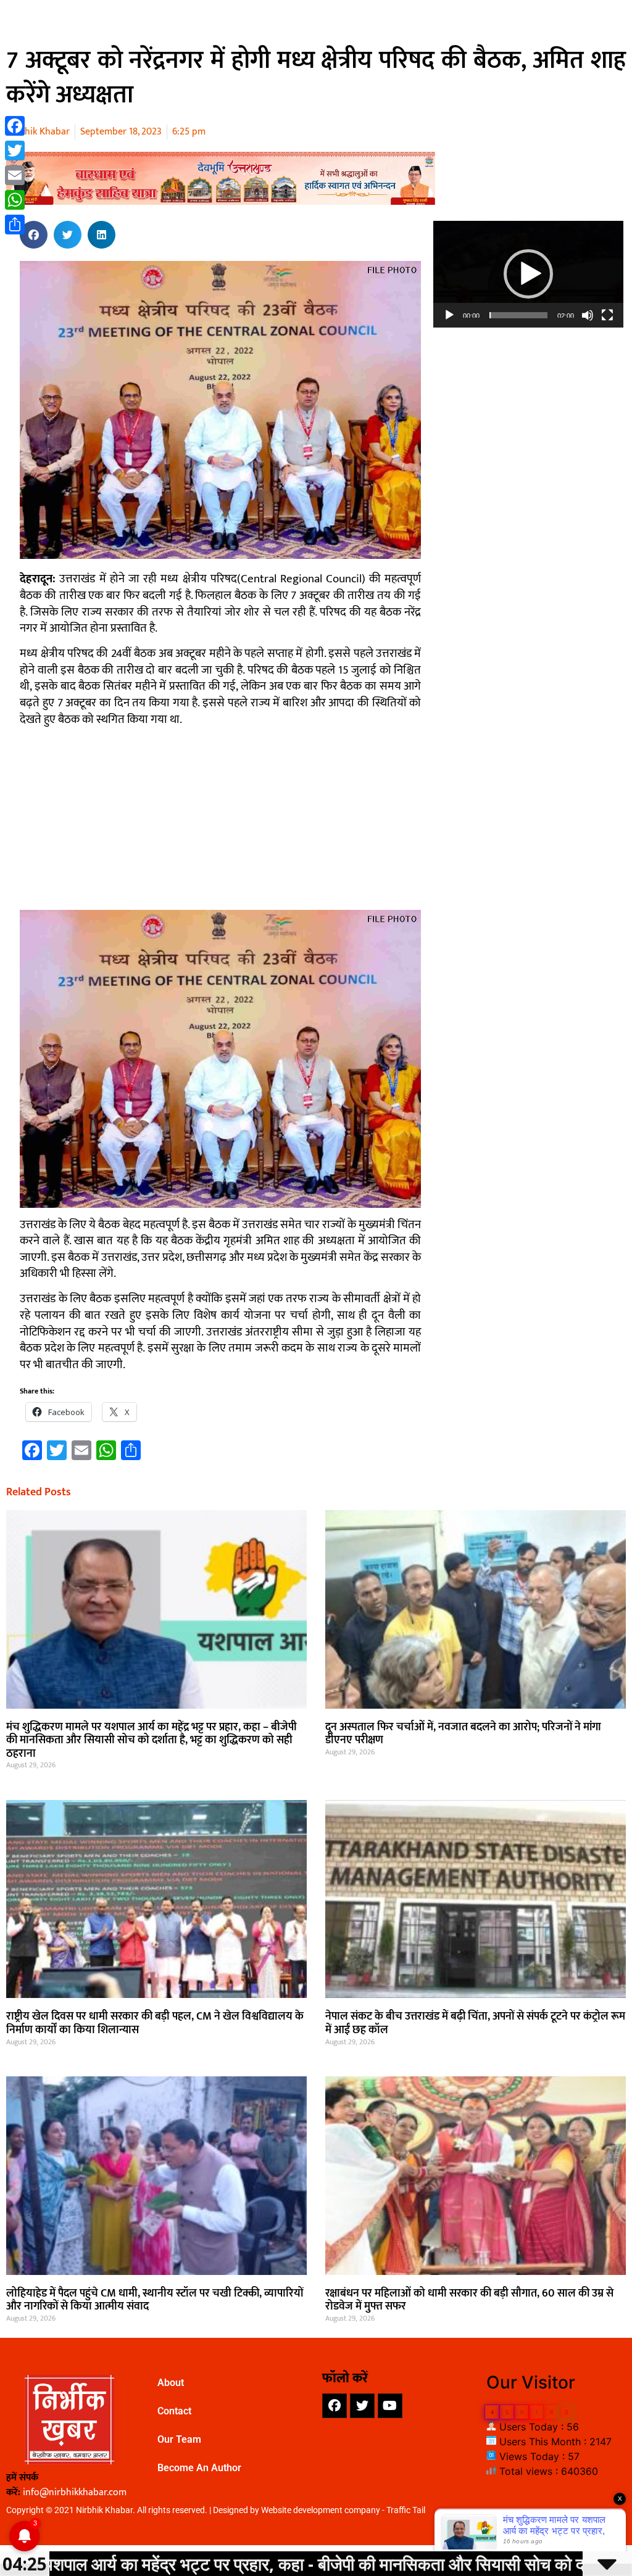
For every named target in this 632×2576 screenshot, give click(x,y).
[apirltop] (221, 201)
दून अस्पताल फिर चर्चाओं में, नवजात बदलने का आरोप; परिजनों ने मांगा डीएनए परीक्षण (463, 1734)
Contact (174, 2411)
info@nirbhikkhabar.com (75, 2492)
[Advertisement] (220, 824)
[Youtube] (390, 2406)
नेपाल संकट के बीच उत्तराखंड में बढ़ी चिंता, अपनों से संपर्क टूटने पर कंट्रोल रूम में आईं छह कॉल (475, 2023)
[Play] (449, 315)
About (171, 2383)
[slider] (518, 315)
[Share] (15, 225)
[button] (34, 235)
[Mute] (588, 315)
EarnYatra (344, 2435)
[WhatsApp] (15, 200)
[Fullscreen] (607, 315)
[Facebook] (335, 2406)
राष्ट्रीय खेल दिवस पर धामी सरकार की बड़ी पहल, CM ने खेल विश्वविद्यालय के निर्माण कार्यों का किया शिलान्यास (155, 2023)
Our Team (179, 2439)
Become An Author (199, 2468)
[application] (528, 274)
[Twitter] (362, 2406)
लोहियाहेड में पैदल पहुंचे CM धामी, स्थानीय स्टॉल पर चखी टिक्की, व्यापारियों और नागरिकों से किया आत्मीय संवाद (155, 2300)
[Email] (15, 175)
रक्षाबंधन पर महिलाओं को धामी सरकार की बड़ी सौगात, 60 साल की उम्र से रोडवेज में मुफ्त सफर (469, 2300)
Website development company (321, 2510)
